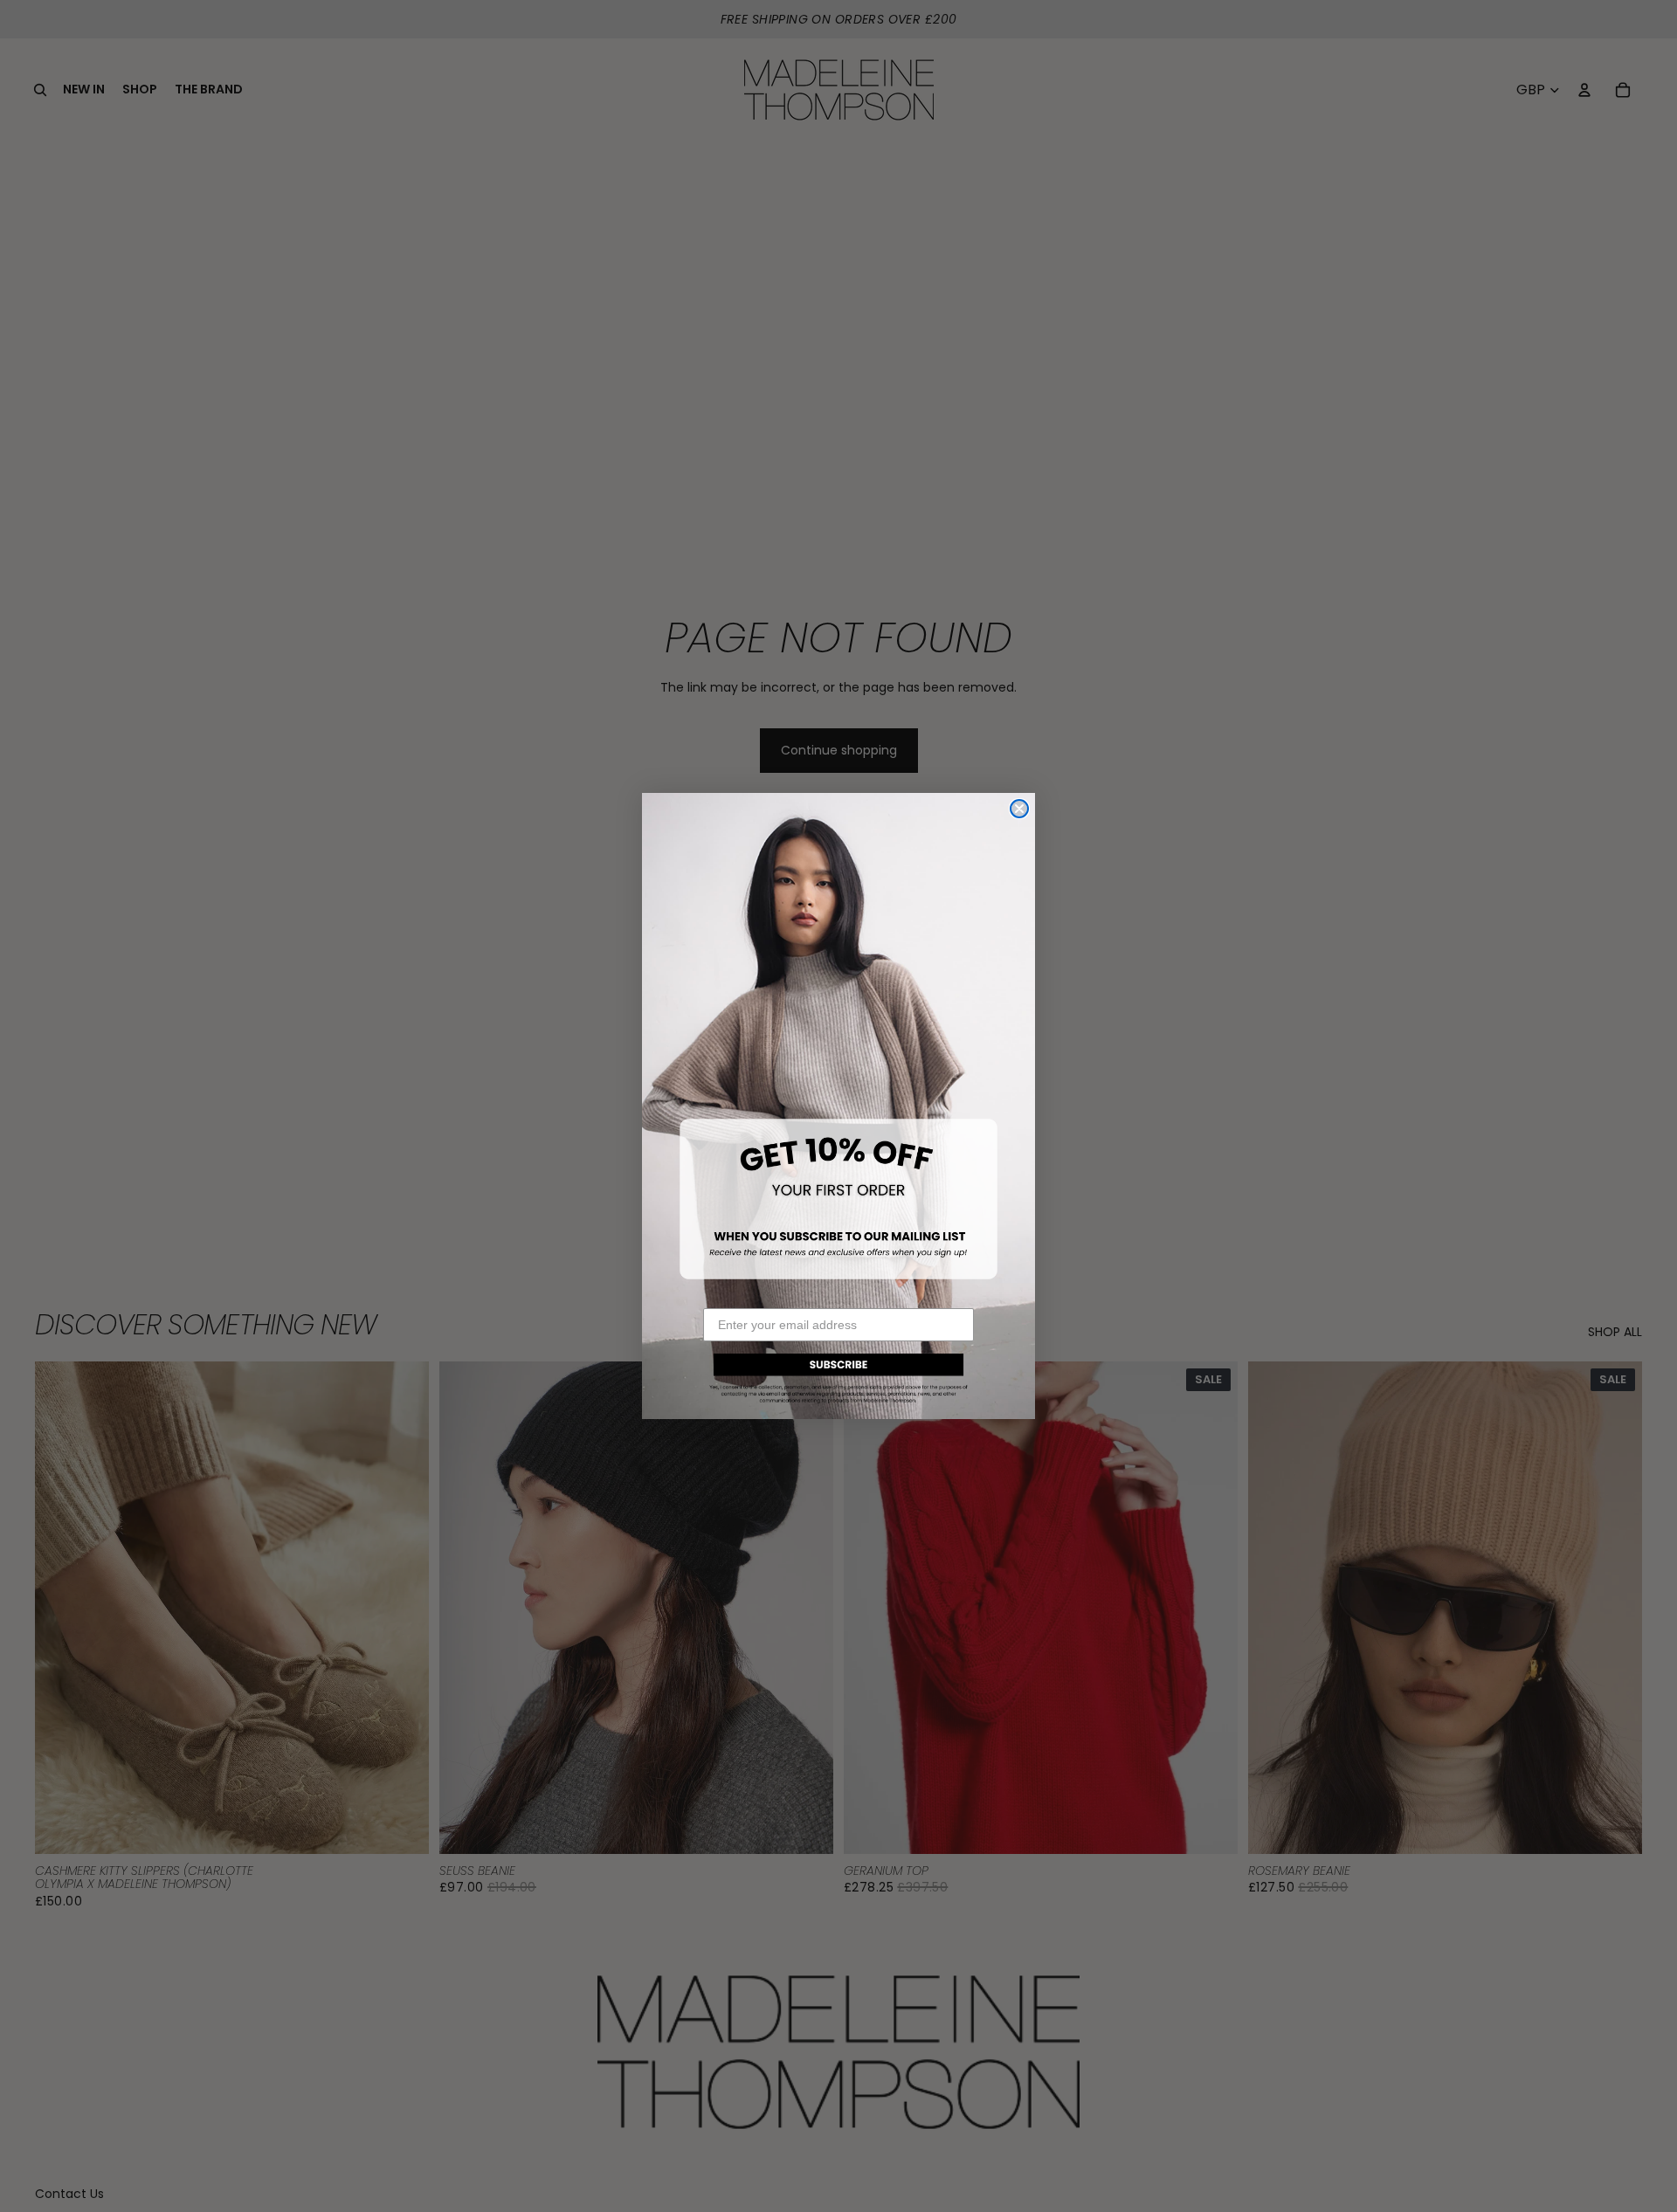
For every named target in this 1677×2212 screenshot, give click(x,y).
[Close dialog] (1019, 809)
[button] (838, 1376)
